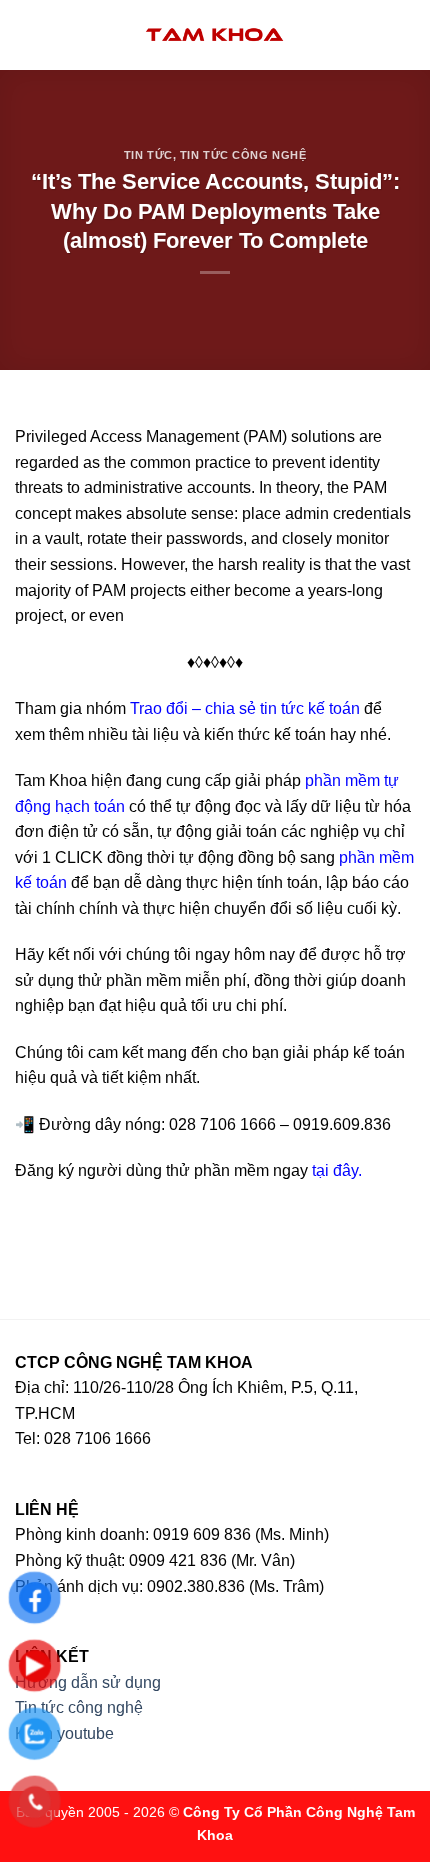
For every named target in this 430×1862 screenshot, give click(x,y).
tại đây (335, 1170)
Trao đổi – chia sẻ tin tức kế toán (245, 708)
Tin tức (148, 155)
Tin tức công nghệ (243, 155)
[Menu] (27, 34)
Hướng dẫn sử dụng (88, 1682)
